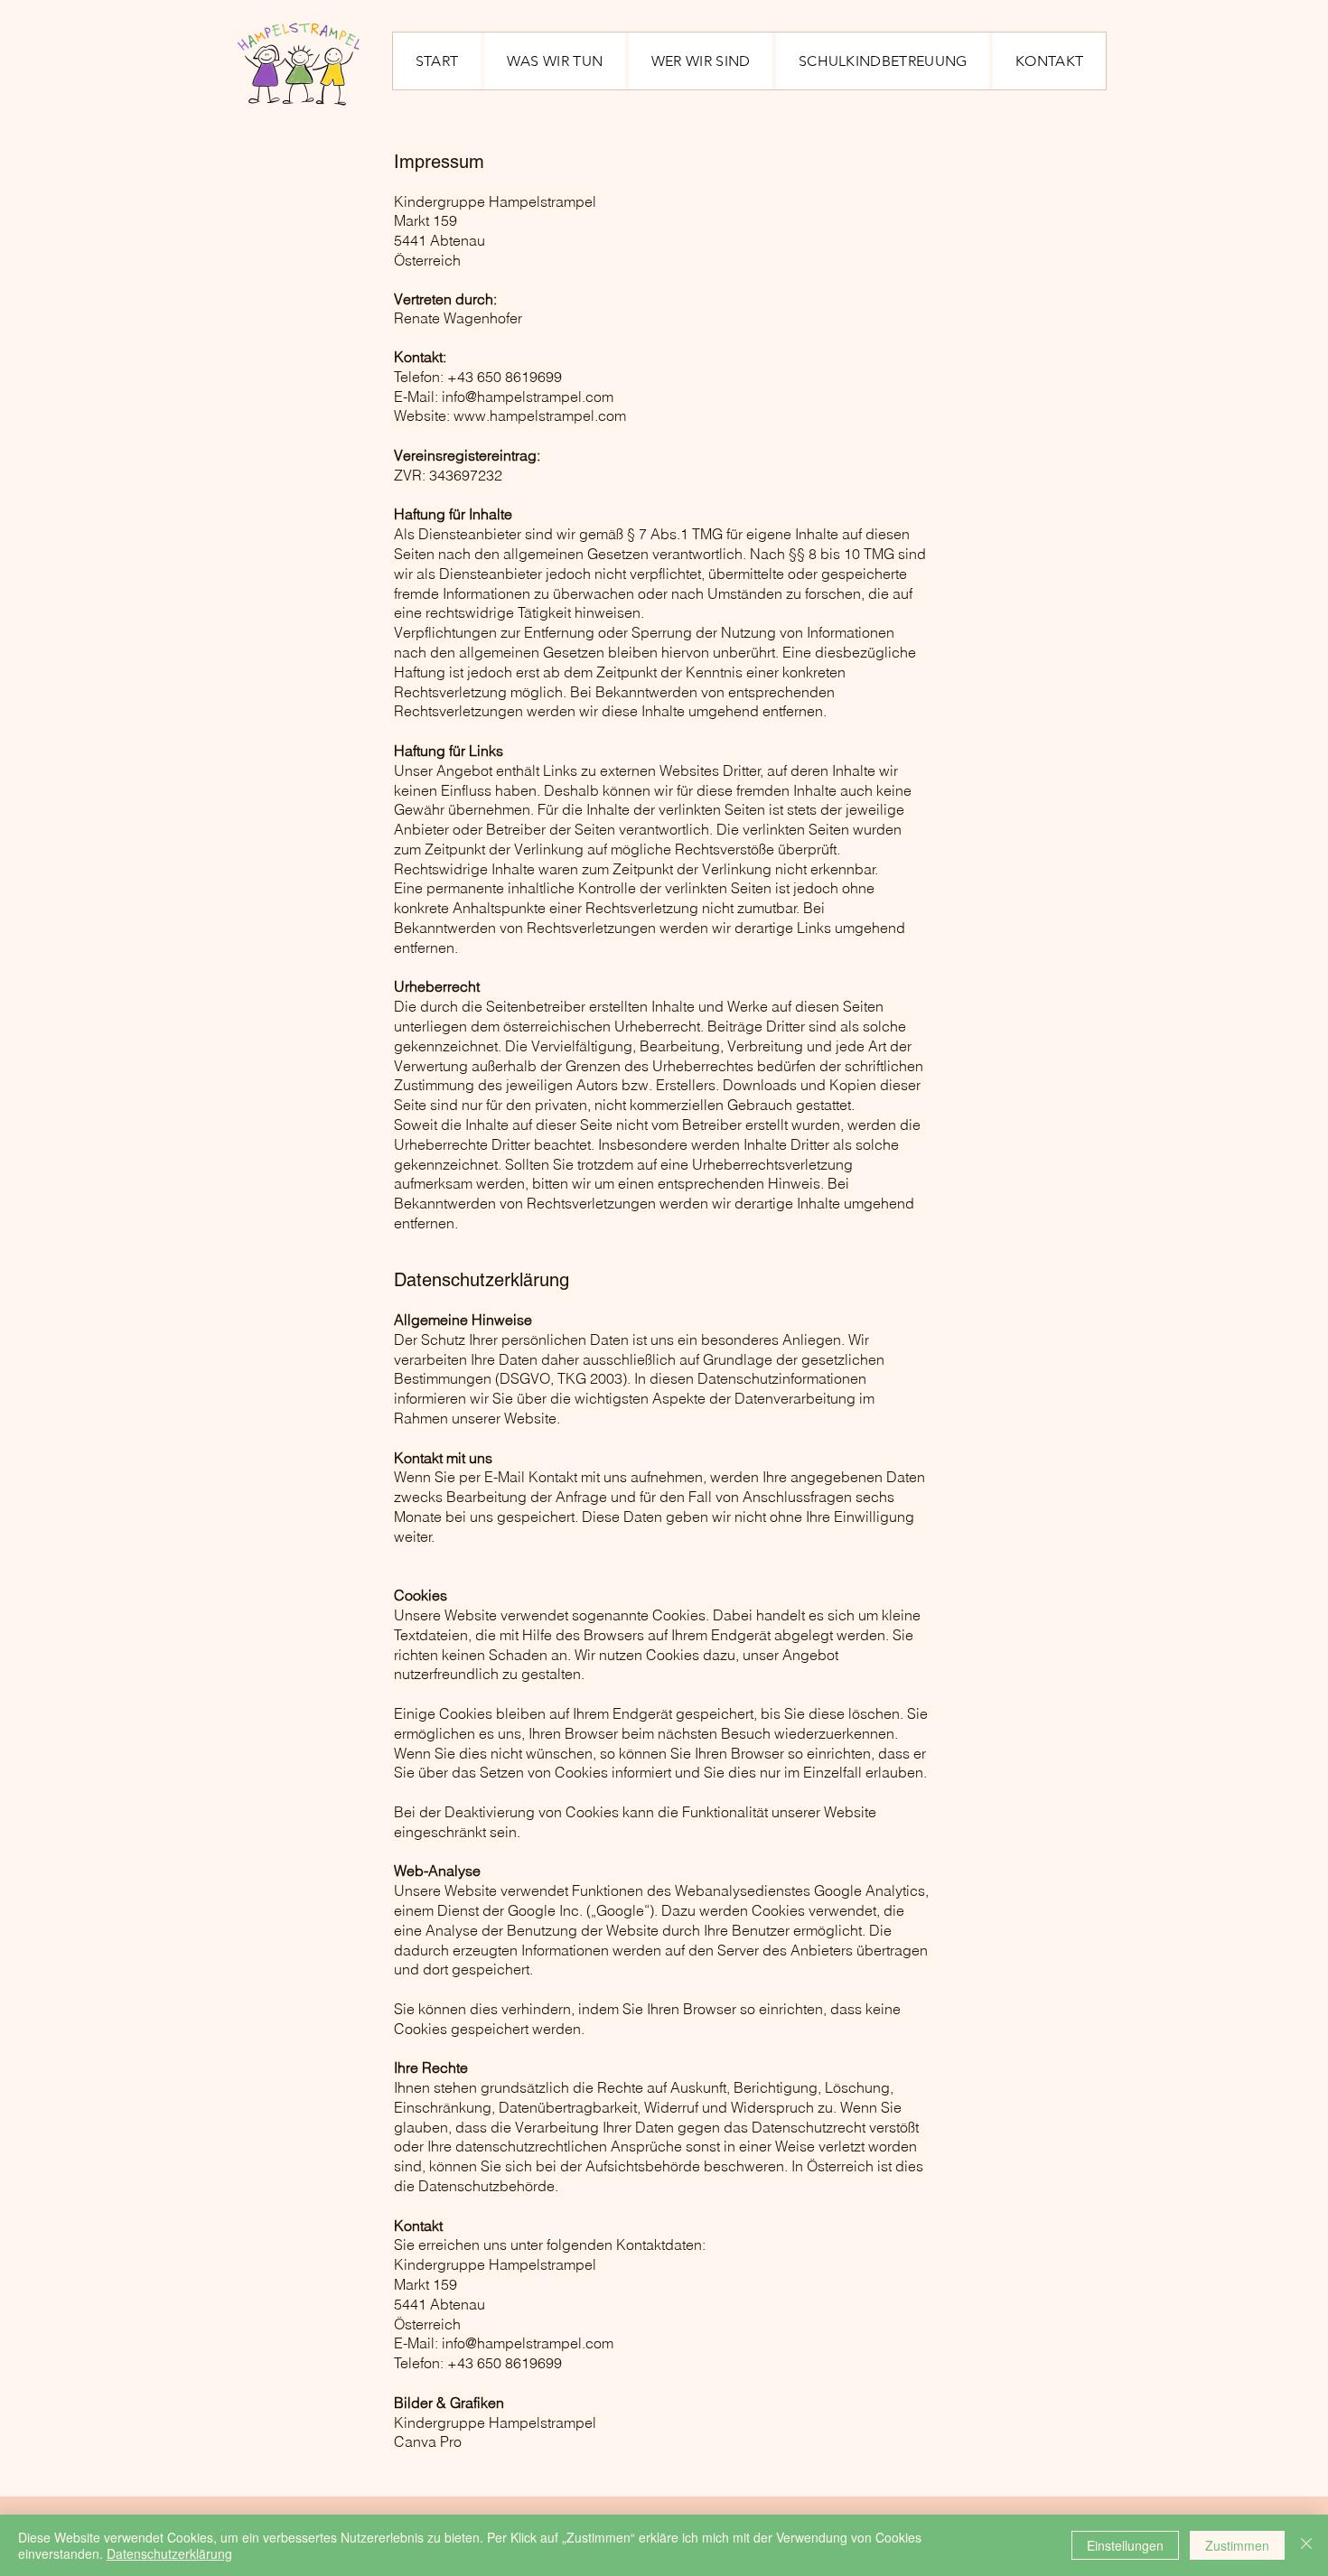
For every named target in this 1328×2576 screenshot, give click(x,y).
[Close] (1306, 2545)
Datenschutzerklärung (169, 2553)
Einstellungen (1125, 2545)
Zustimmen (1237, 2545)
